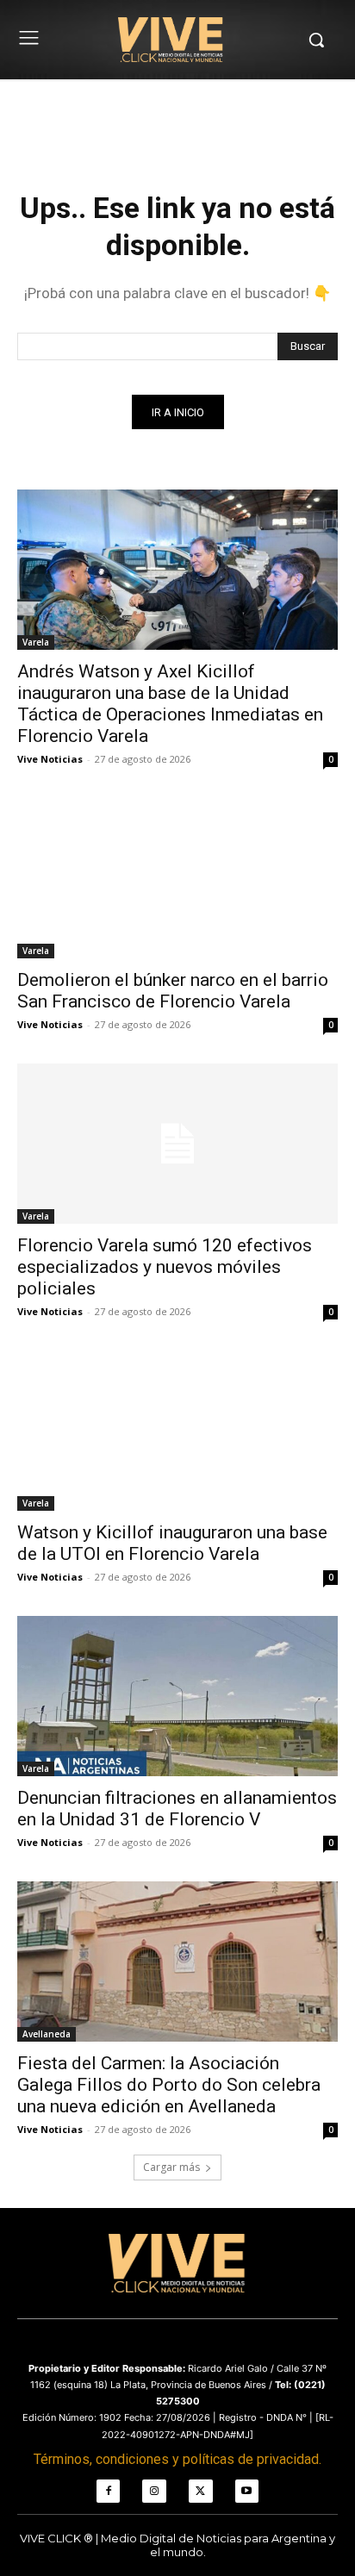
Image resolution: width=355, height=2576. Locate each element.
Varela (36, 642)
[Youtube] (247, 2492)
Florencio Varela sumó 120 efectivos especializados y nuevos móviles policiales (165, 1267)
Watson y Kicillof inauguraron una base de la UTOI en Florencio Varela (172, 1543)
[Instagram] (154, 2492)
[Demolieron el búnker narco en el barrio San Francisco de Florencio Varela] (177, 878)
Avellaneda (47, 2034)
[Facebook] (109, 2492)
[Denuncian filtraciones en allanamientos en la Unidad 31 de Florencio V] (177, 1696)
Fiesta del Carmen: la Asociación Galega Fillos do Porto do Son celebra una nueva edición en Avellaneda (169, 2085)
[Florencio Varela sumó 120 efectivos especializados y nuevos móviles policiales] (177, 1144)
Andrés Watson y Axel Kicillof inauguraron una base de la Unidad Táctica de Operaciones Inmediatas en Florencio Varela (170, 704)
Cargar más (171, 2167)
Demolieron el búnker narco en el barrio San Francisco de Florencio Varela (173, 991)
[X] (201, 2492)
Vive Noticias (50, 759)
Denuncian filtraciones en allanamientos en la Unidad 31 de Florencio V (177, 1809)
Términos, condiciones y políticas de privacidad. (177, 2459)
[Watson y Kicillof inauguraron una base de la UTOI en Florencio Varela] (177, 1431)
